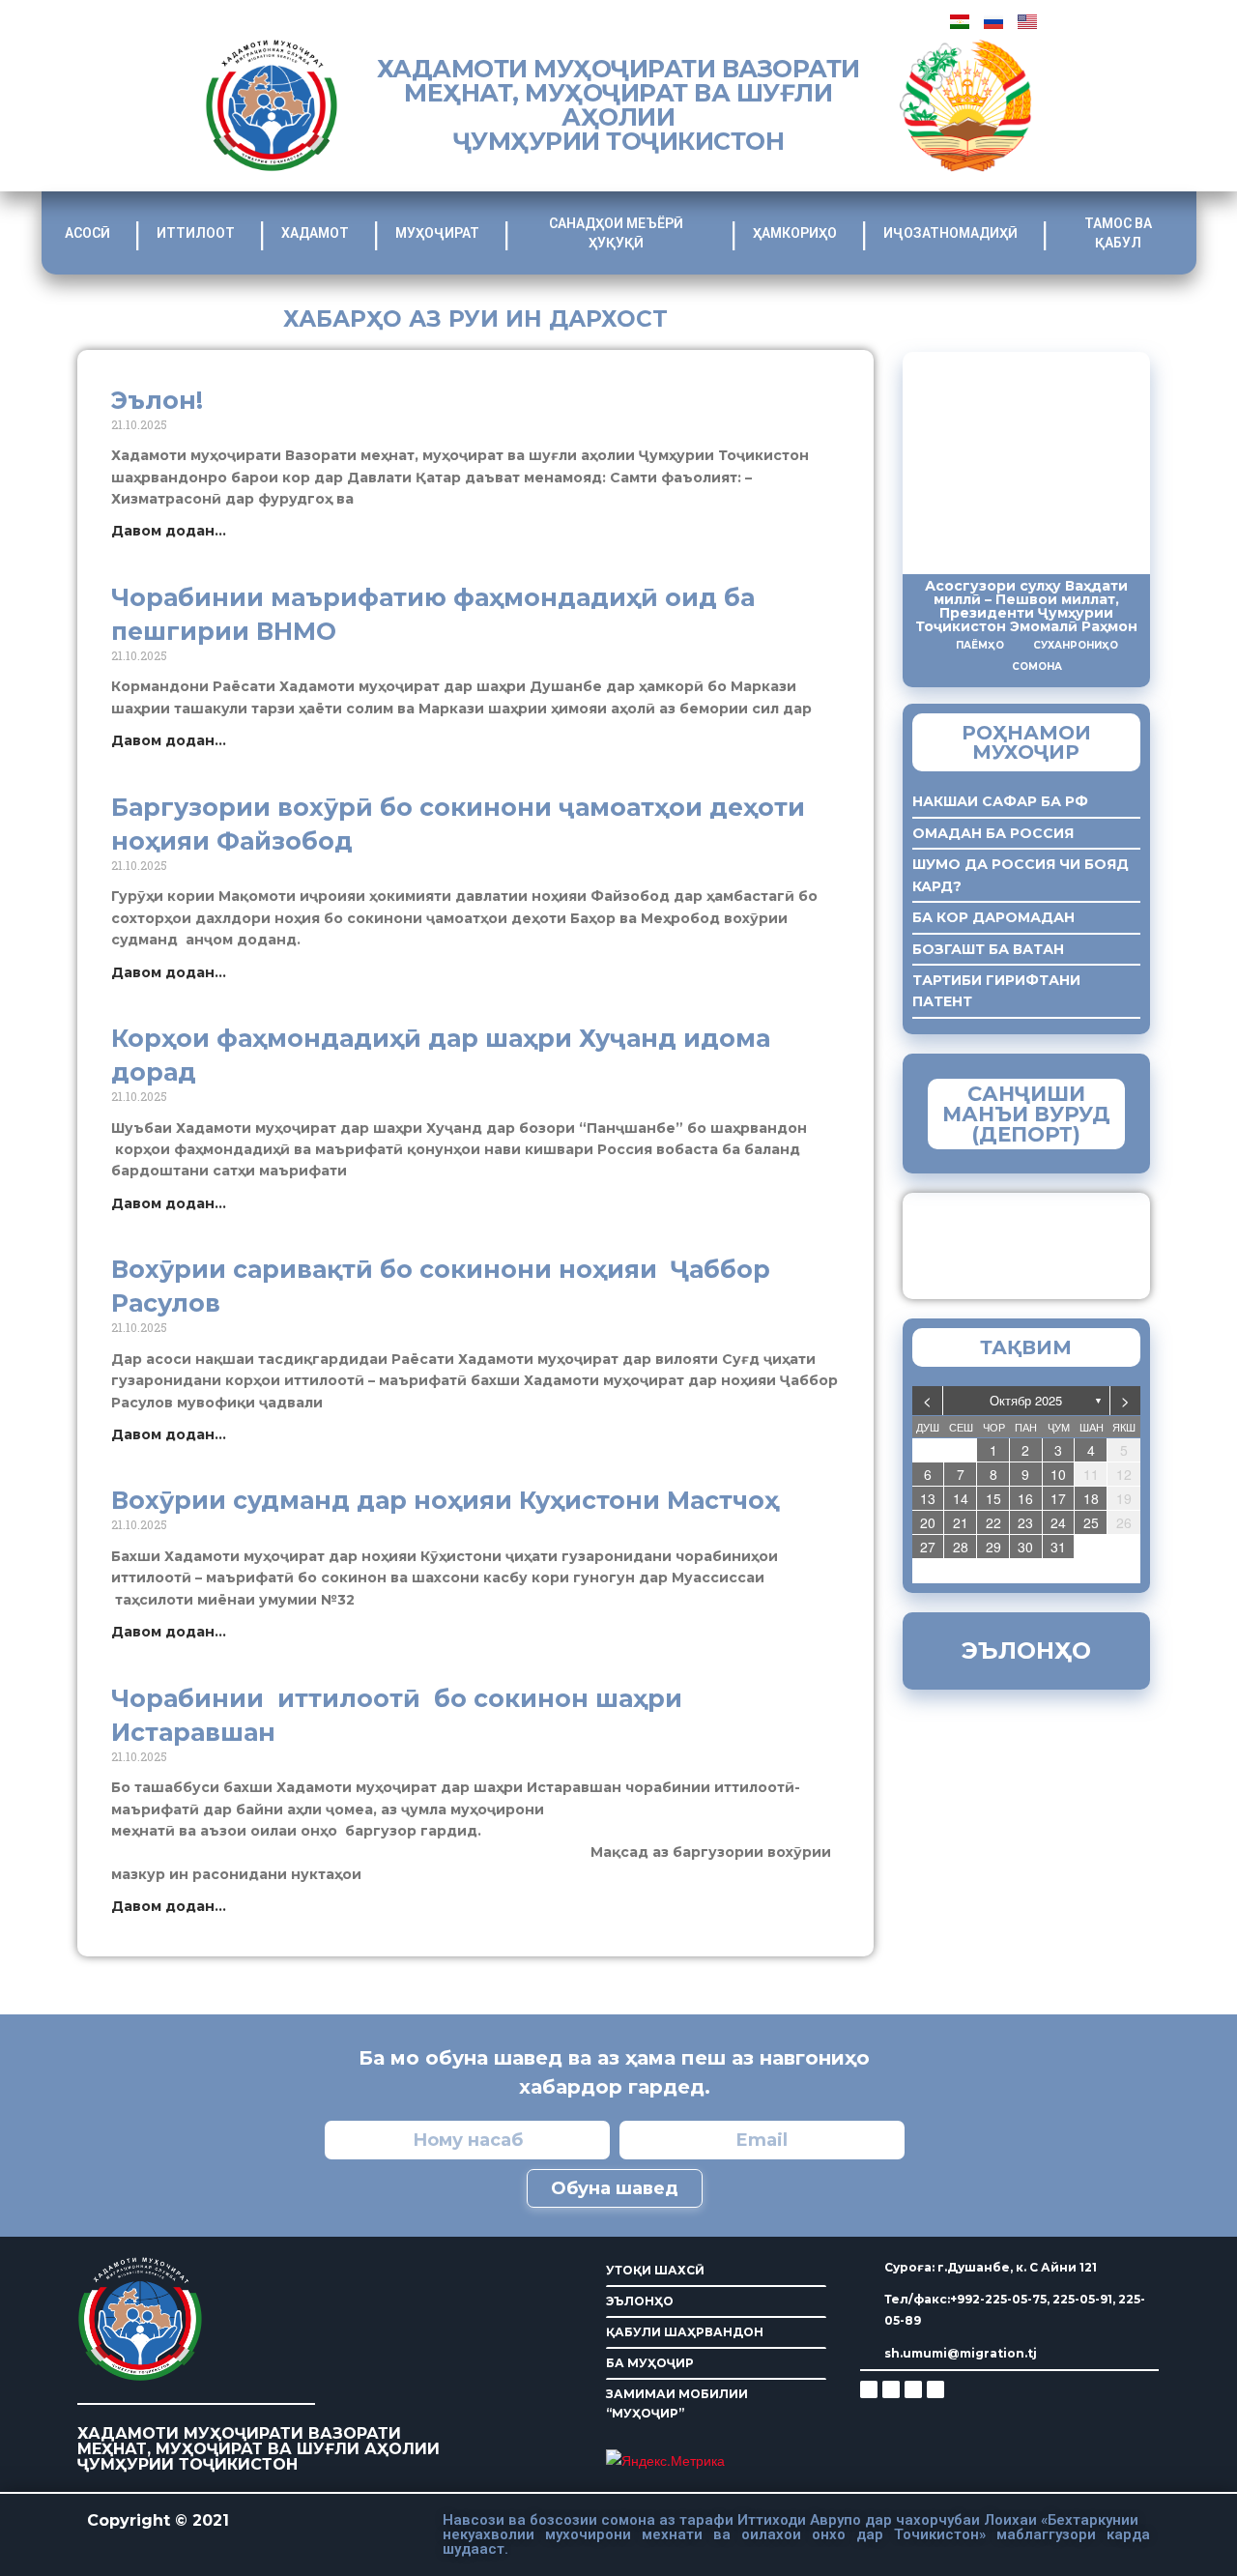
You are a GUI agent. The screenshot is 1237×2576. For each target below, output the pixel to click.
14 (961, 1498)
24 (1058, 1522)
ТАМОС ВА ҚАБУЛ (1118, 233)
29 (993, 1547)
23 (1025, 1522)
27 (928, 1547)
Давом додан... (169, 531)
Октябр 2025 (1026, 1400)
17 (1058, 1498)
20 (928, 1522)
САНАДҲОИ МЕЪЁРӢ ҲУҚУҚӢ (616, 233)
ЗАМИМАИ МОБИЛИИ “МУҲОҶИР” (677, 2403)
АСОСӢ (87, 233)
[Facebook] (891, 2389)
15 (993, 1498)
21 (961, 1522)
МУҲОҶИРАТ (437, 233)
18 (1091, 1498)
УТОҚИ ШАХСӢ (655, 2270)
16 (1025, 1498)
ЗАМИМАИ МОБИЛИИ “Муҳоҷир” (1061, 1241)
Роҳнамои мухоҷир (1026, 742)
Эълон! (157, 400)
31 (1058, 1547)
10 (1058, 1474)
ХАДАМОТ (315, 233)
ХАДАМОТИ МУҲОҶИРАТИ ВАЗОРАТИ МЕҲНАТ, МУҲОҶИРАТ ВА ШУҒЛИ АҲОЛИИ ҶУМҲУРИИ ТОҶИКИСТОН (618, 105)
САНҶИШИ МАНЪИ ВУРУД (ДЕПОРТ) (1026, 1114)
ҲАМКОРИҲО (795, 233)
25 (1091, 1522)
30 (1025, 1547)
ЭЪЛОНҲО (640, 2301)
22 (993, 1522)
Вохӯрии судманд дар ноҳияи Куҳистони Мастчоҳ (445, 1500)
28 (961, 1547)
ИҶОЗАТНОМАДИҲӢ (950, 233)
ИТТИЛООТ (196, 233)
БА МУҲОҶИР (650, 2363)
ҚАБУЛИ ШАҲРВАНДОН (685, 2332)
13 (928, 1498)
